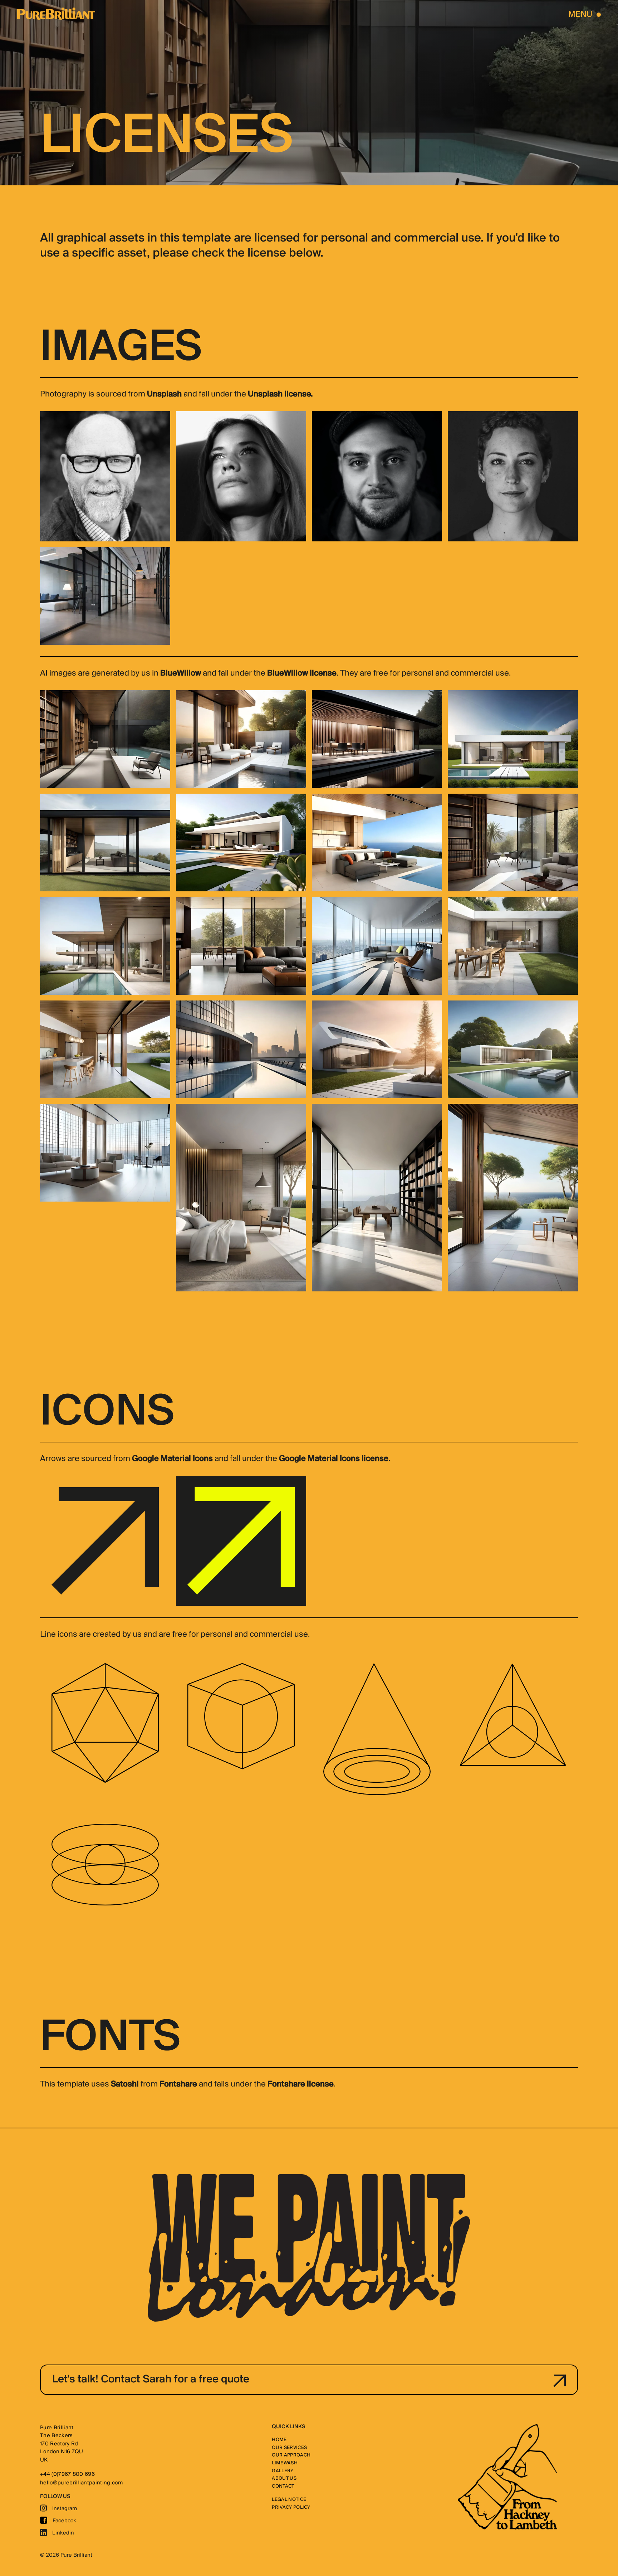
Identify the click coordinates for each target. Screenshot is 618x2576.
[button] (585, 14)
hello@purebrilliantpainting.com (81, 2483)
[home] (56, 14)
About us (284, 2478)
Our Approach (291, 2455)
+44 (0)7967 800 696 (67, 2474)
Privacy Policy (291, 2507)
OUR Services (289, 2448)
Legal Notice (289, 2500)
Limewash (285, 2463)
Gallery (283, 2471)
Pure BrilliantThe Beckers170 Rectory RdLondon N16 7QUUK (62, 2444)
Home (279, 2440)
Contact (283, 2486)
